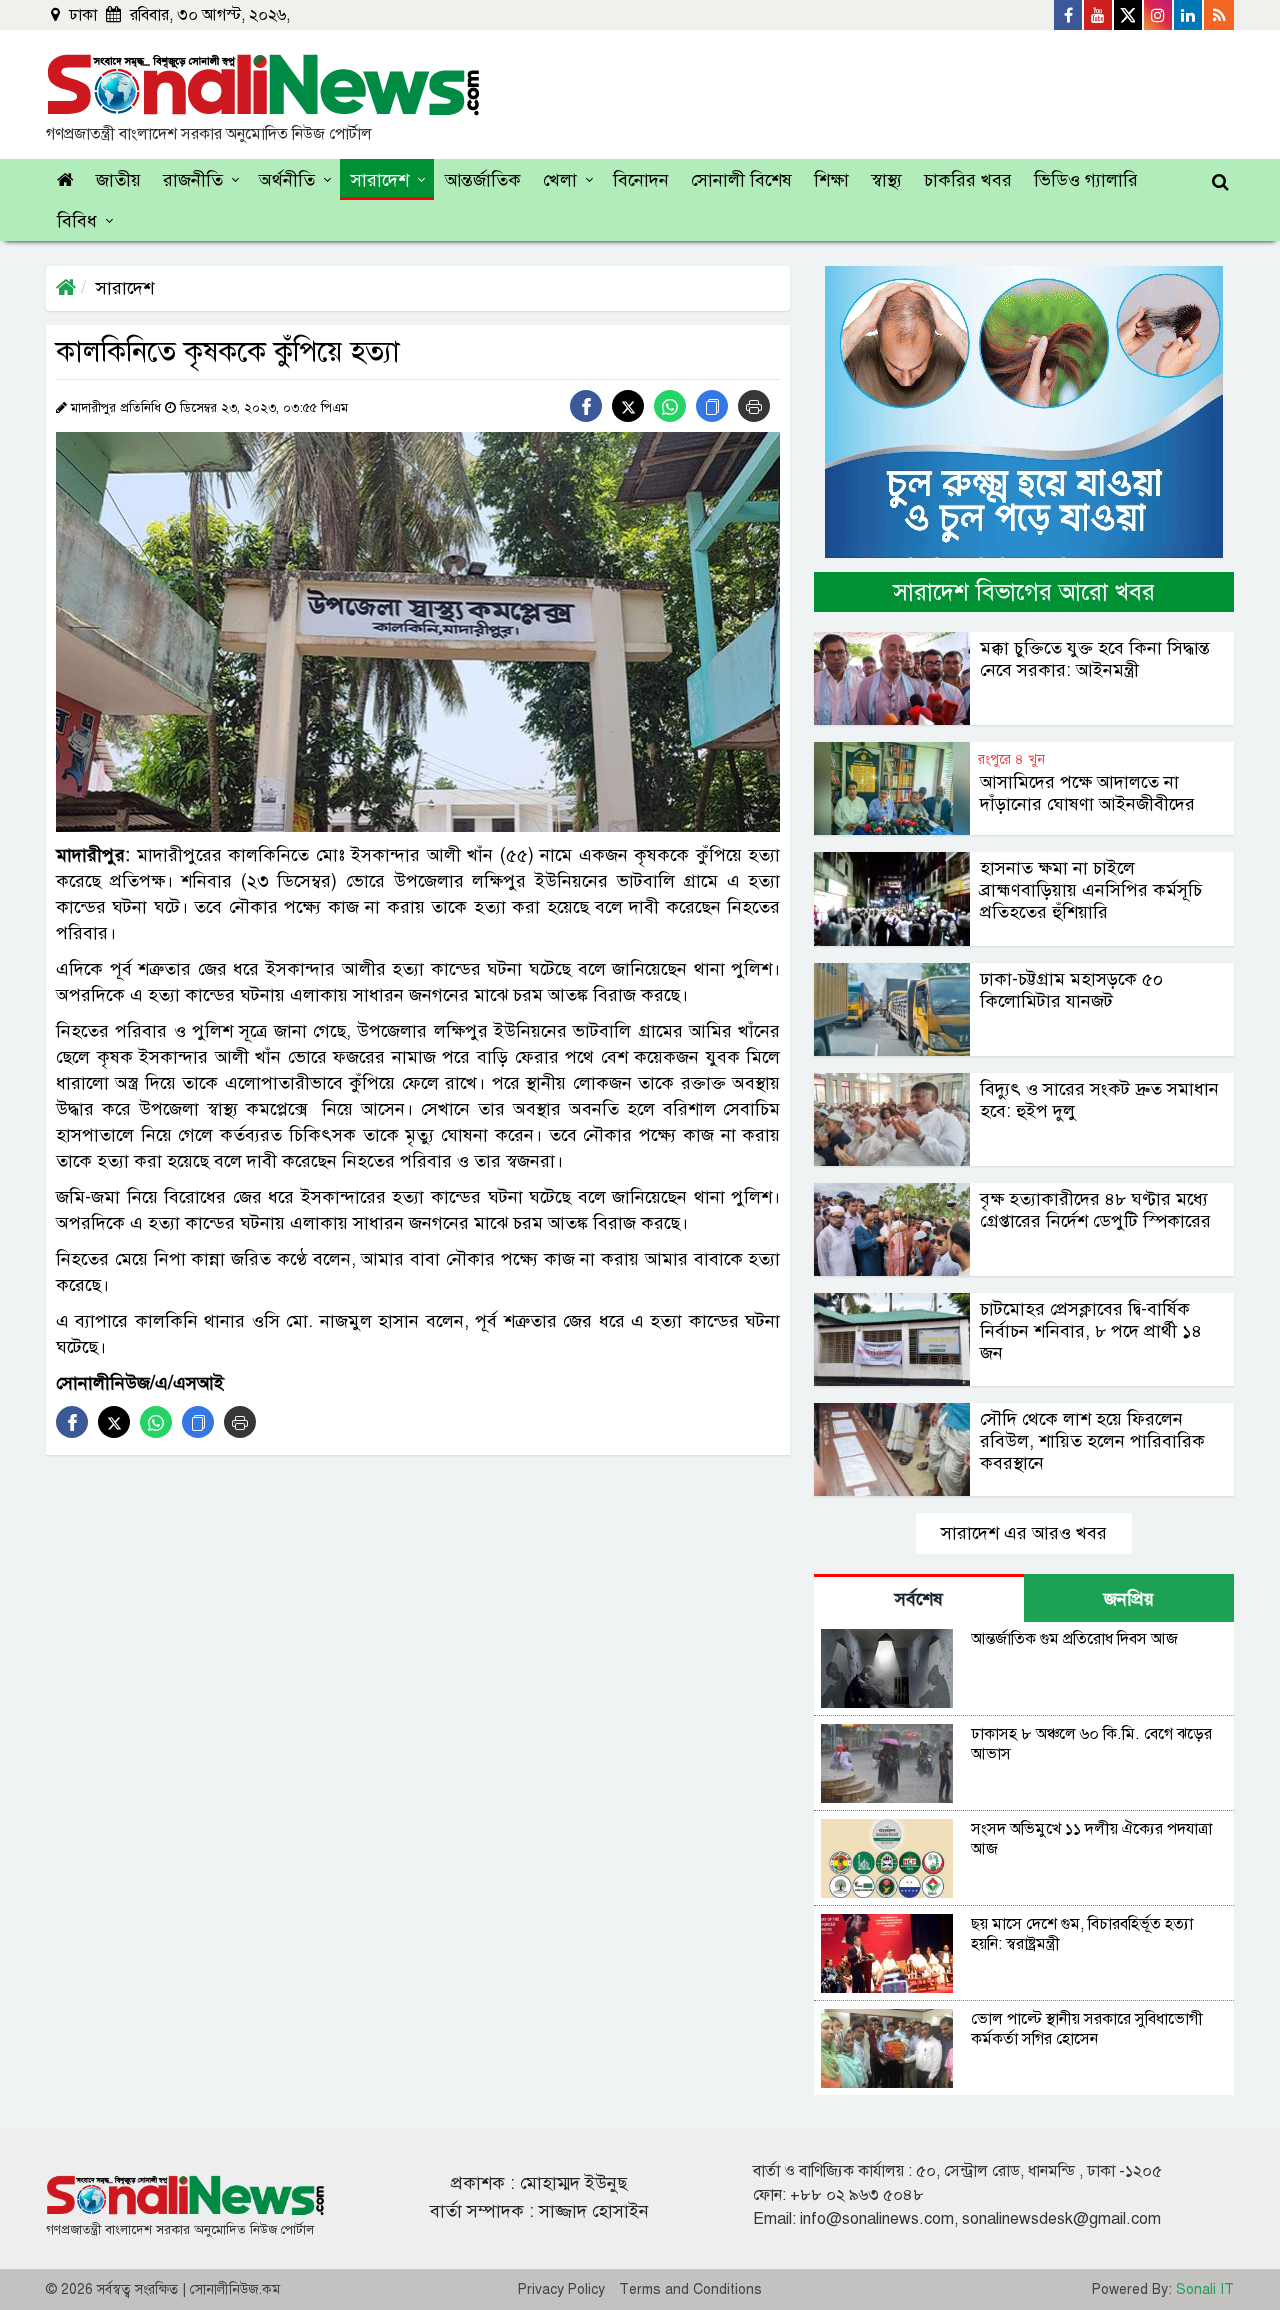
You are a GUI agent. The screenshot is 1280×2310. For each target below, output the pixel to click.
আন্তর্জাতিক (483, 180)
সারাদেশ (380, 180)
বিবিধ (77, 221)
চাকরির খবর (968, 180)
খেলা (560, 180)
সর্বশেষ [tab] (919, 1599)
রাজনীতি (193, 180)
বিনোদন (641, 180)
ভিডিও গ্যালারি (1086, 180)
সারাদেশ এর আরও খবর (1024, 1533)
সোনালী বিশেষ (741, 180)
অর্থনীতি (287, 180)
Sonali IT (1205, 2289)
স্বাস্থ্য (886, 180)
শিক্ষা (831, 180)
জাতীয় (118, 180)
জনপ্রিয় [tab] (1129, 1599)
